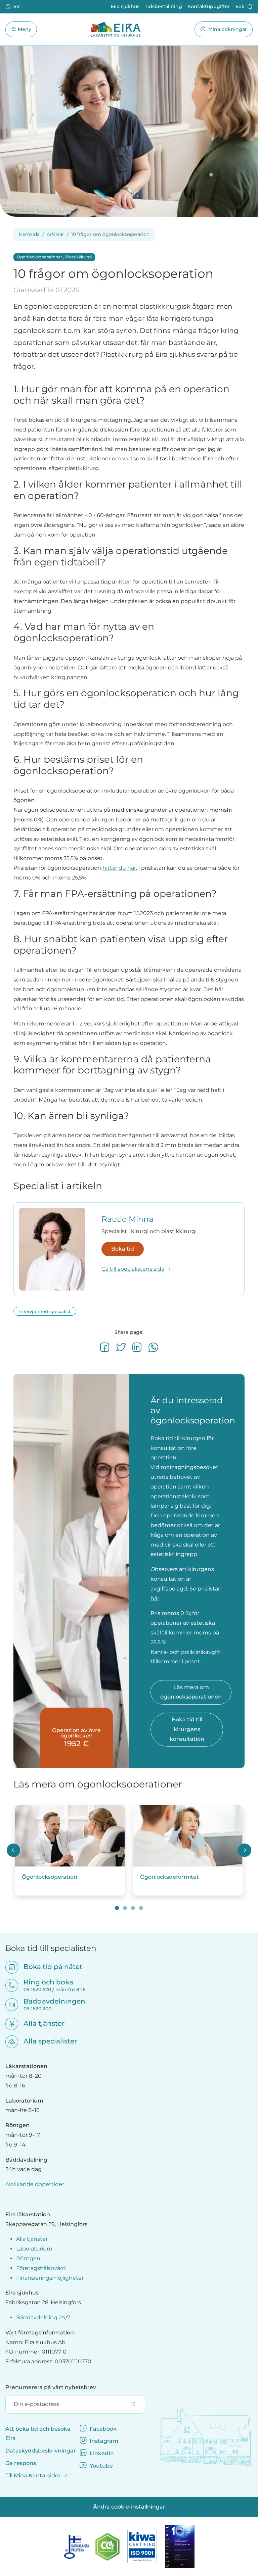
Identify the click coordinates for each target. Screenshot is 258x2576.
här (155, 1598)
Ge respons (21, 2463)
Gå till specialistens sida (133, 1269)
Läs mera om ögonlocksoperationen (191, 1692)
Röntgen (28, 2258)
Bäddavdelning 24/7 (43, 2317)
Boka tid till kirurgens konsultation (187, 1729)
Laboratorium (34, 2249)
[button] (13, 7)
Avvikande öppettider (35, 2184)
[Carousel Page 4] (141, 1908)
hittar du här (119, 868)
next (245, 1850)
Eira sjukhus (125, 6)
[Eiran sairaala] (116, 29)
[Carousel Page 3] (133, 1908)
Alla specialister (46, 2041)
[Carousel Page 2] (125, 1908)
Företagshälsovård (41, 2268)
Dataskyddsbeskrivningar (41, 2451)
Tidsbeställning (163, 6)
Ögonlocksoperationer (39, 257)
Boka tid (123, 1249)
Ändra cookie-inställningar (129, 2507)
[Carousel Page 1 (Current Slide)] (117, 1908)
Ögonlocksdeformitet (169, 1877)
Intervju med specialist (45, 1311)
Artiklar (55, 234)
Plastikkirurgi (78, 257)
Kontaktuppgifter (209, 6)
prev (13, 1850)
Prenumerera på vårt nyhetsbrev (51, 2387)
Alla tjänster (40, 2023)
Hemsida (29, 234)
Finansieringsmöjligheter (50, 2278)
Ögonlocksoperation (50, 1877)
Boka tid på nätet (49, 1967)
